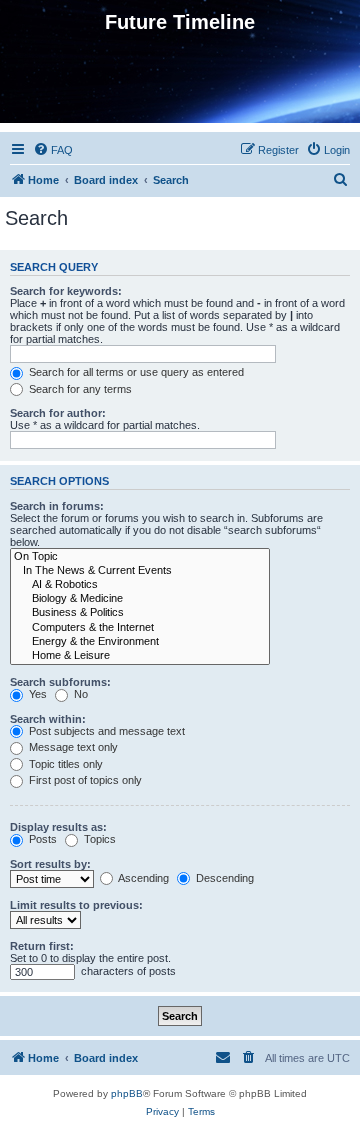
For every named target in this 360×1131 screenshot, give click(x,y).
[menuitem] (53, 150)
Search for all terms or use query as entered (135, 372)
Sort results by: (50, 864)
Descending (223, 878)
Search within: (48, 719)
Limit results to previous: (76, 905)
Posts (41, 839)
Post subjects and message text (105, 731)
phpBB (127, 1093)
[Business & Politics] (140, 613)
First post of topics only (84, 780)
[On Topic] (140, 557)
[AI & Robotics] (140, 585)
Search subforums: (60, 682)
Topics (98, 839)
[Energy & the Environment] (140, 642)
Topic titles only (64, 764)
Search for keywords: (66, 291)
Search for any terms (79, 389)
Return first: (42, 946)
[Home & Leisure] (140, 656)
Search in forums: (57, 506)
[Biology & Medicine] (140, 599)
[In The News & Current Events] (140, 571)
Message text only (72, 747)
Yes (36, 694)
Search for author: (58, 413)
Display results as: (58, 827)
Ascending (142, 878)
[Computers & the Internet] (140, 628)
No (79, 694)
